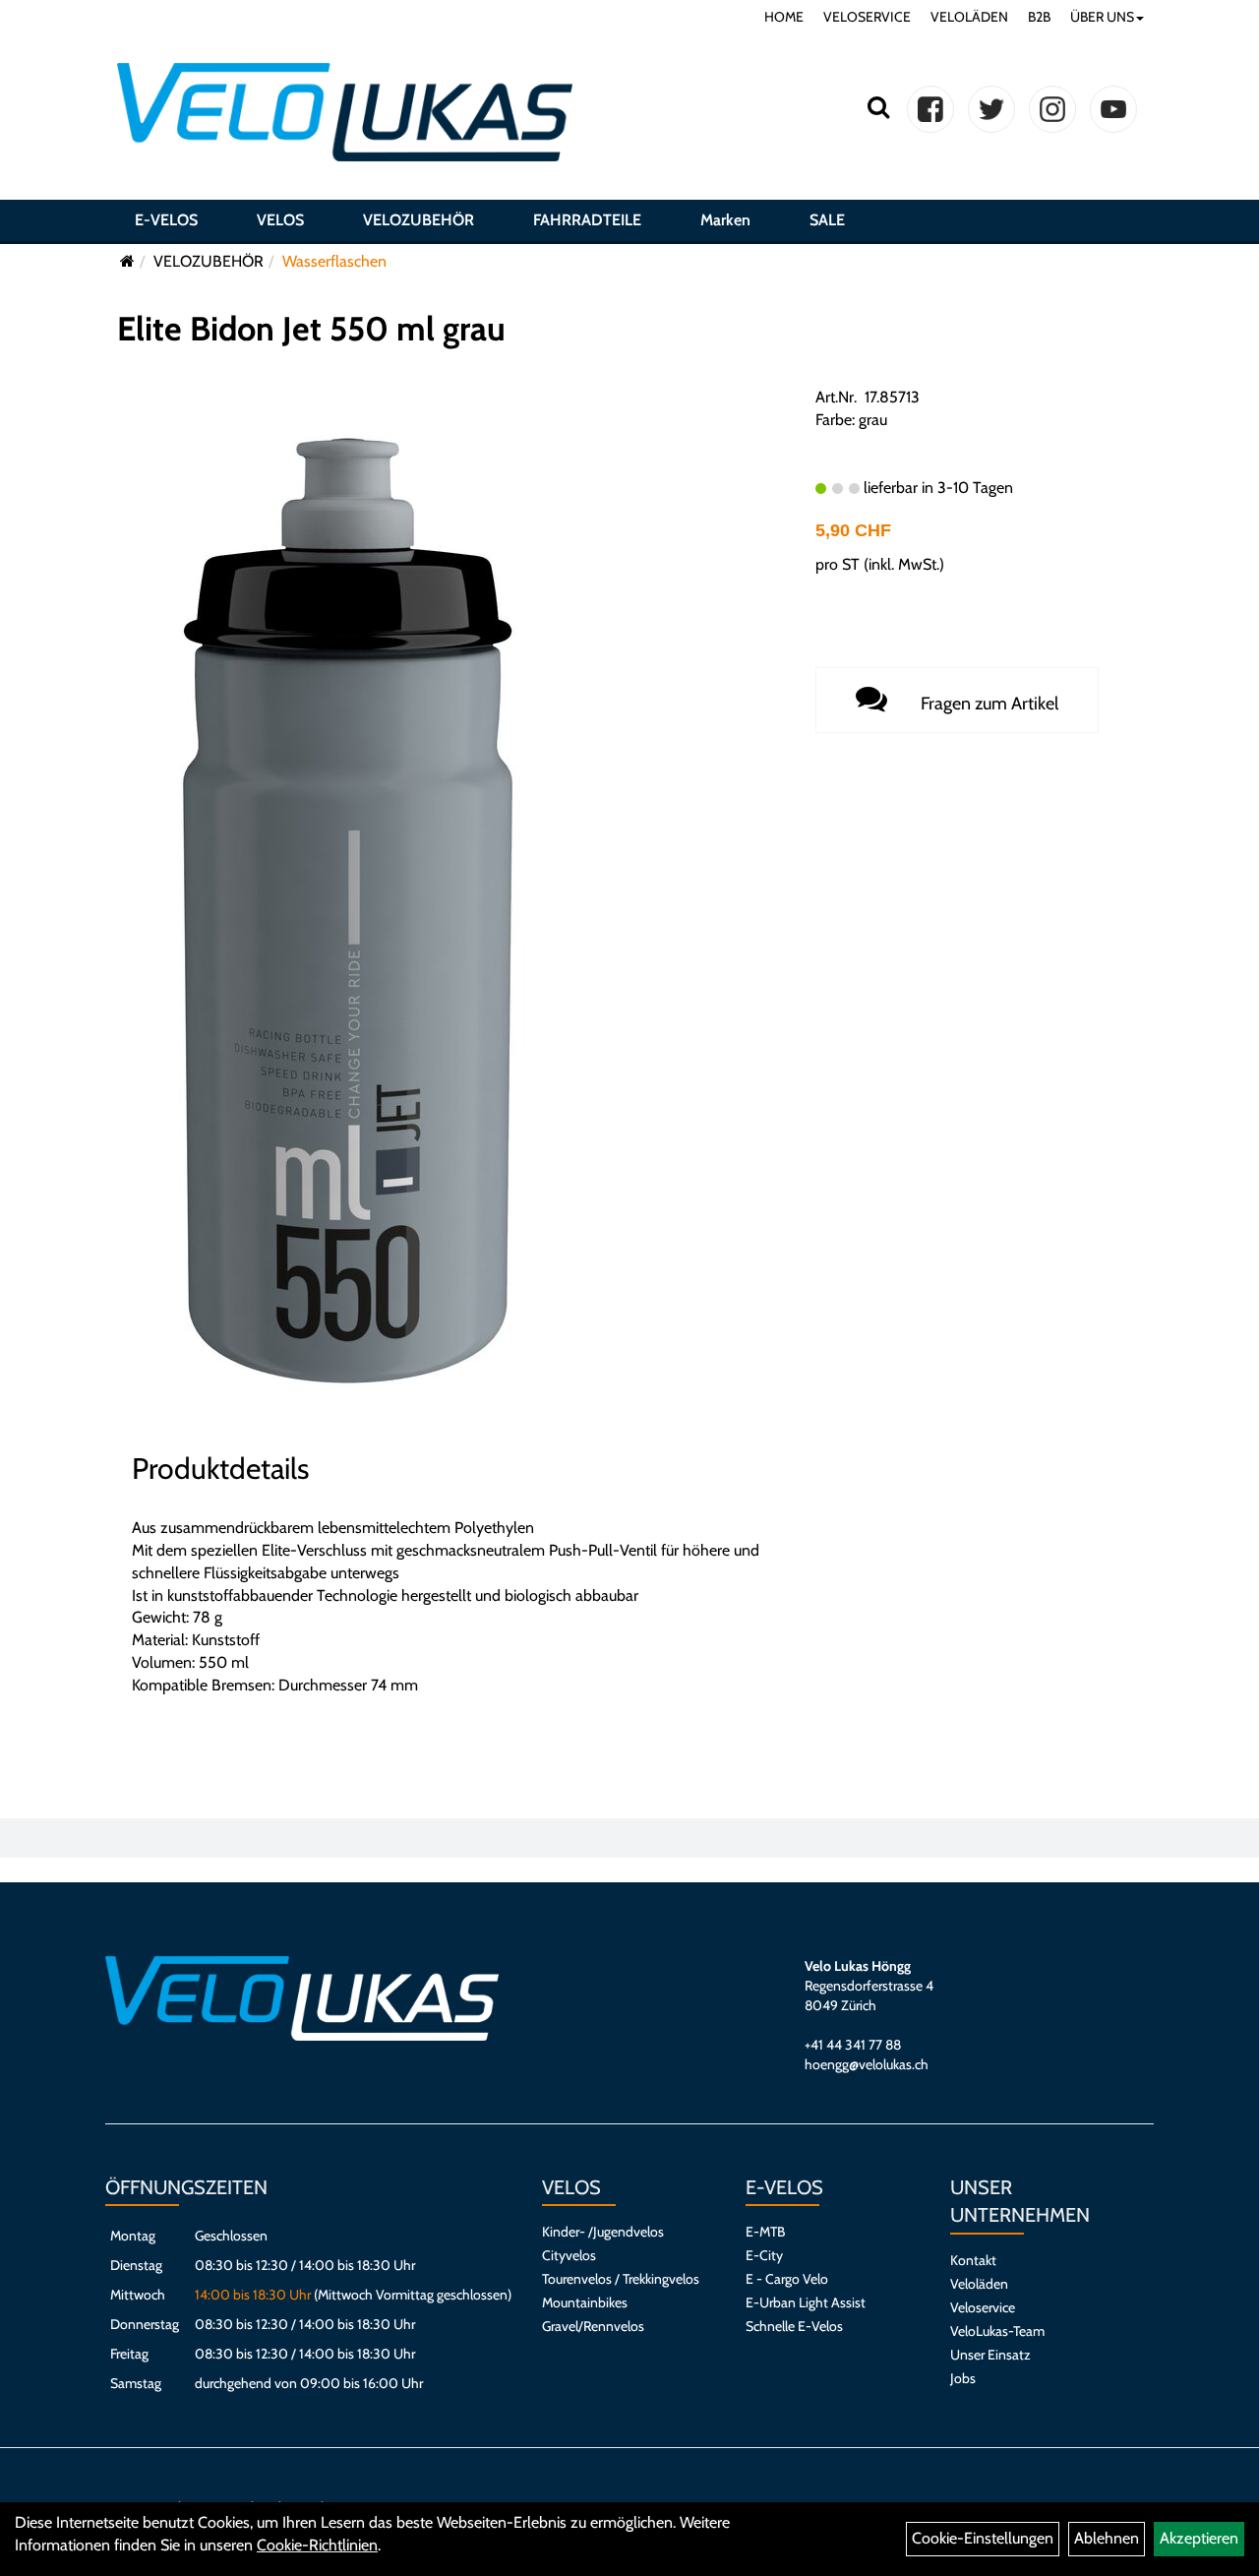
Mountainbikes (585, 2302)
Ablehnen (1107, 2538)
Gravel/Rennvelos (593, 2326)
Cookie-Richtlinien (317, 2545)
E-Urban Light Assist (806, 2302)
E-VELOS (166, 220)
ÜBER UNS (1102, 17)
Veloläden (979, 2284)
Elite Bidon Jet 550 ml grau (311, 329)
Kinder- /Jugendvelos (603, 2232)
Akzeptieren (1199, 2538)
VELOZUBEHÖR (419, 220)
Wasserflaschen (334, 261)
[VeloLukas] (345, 112)
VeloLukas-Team (997, 2331)
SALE (827, 220)
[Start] (127, 261)
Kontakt (973, 2260)
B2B (1039, 17)
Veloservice (983, 2307)
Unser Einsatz (990, 2355)
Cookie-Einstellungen (983, 2538)
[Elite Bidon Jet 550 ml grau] (342, 909)
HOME (784, 17)
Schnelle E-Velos (794, 2326)
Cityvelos (569, 2255)
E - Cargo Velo (787, 2279)
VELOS (280, 220)
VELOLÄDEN (969, 17)
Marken (725, 220)
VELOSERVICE (867, 17)
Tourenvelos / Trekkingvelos (621, 2279)
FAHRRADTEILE (587, 220)
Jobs (963, 2378)
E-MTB (765, 2232)
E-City (764, 2255)
